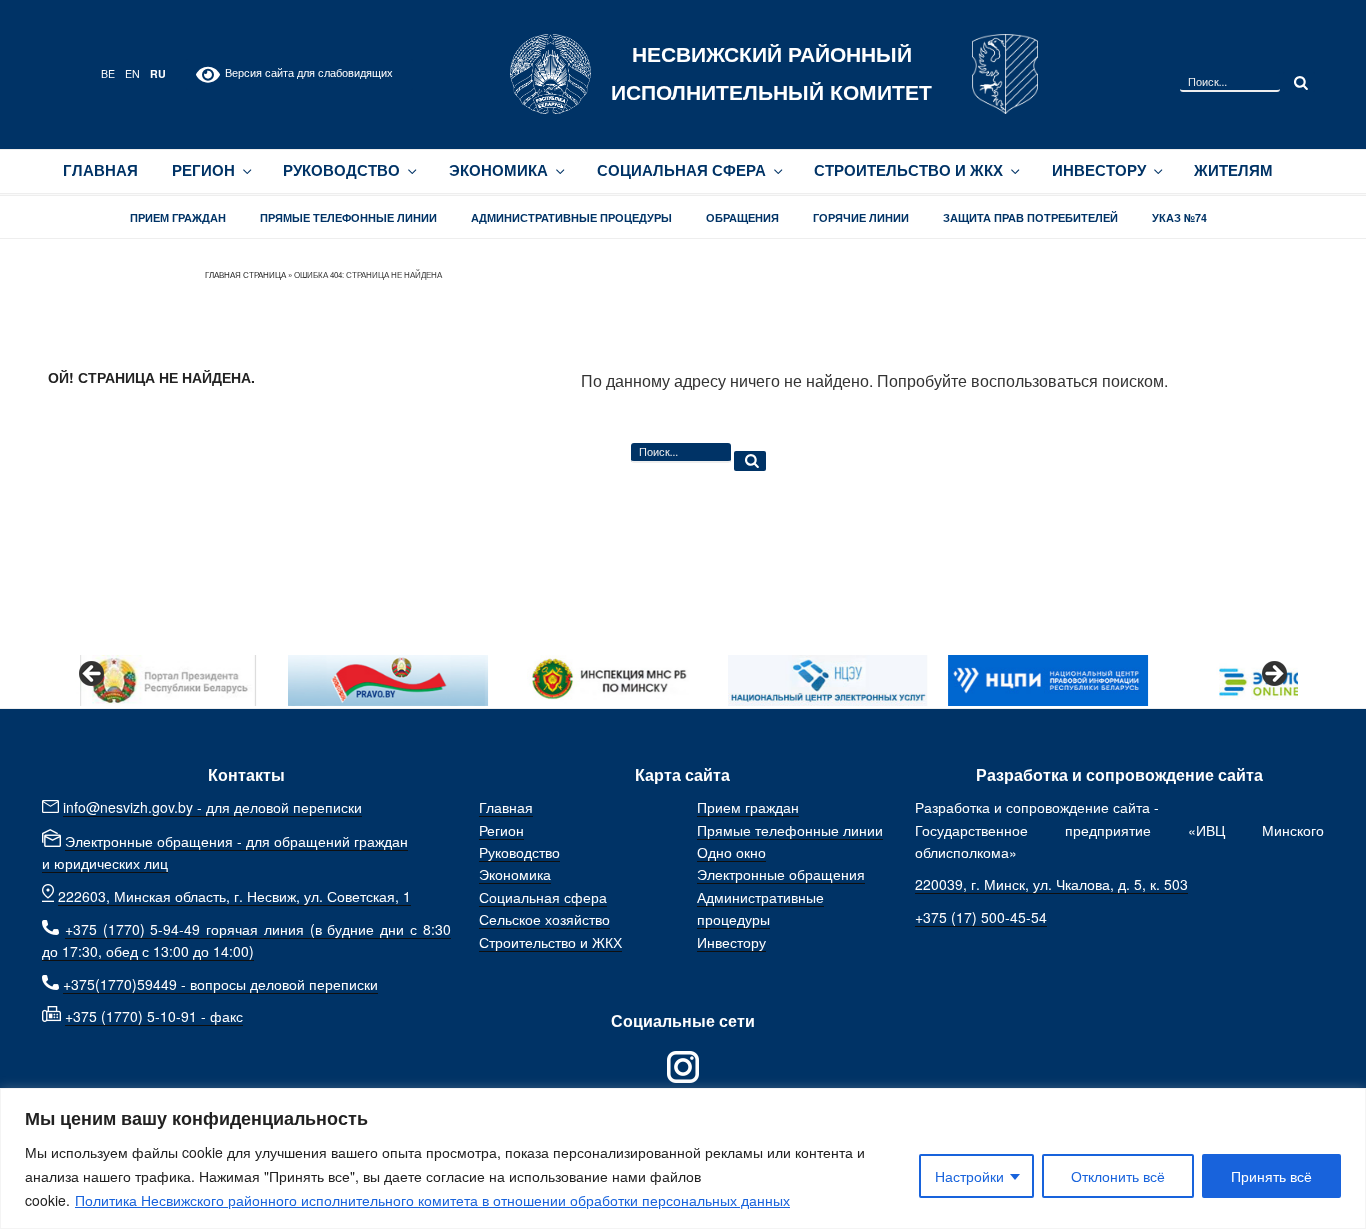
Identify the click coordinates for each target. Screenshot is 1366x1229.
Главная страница (245, 274)
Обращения (742, 217)
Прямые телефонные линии (348, 217)
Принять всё (1271, 1176)
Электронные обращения (781, 874)
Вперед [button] (1273, 675)
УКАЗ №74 (1179, 217)
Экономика (498, 170)
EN (132, 73)
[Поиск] (1299, 82)
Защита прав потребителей (1030, 217)
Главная (100, 170)
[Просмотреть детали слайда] (168, 680)
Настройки (969, 1176)
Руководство (341, 170)
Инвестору (1099, 170)
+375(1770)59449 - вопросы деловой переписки (220, 984)
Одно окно (731, 852)
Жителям (1233, 170)
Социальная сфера (681, 170)
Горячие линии (861, 217)
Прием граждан (178, 217)
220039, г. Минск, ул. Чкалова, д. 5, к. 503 (1051, 884)
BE (108, 73)
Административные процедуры (571, 217)
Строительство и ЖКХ (908, 170)
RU (158, 73)
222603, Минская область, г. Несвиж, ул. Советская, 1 (234, 896)
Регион (203, 170)
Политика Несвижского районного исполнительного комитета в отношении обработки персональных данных (432, 1200)
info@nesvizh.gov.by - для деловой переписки (212, 807)
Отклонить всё (1118, 1176)
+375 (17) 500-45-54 (981, 917)
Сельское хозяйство (544, 919)
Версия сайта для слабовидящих (306, 72)
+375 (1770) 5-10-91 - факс (154, 1016)
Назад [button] (93, 675)
